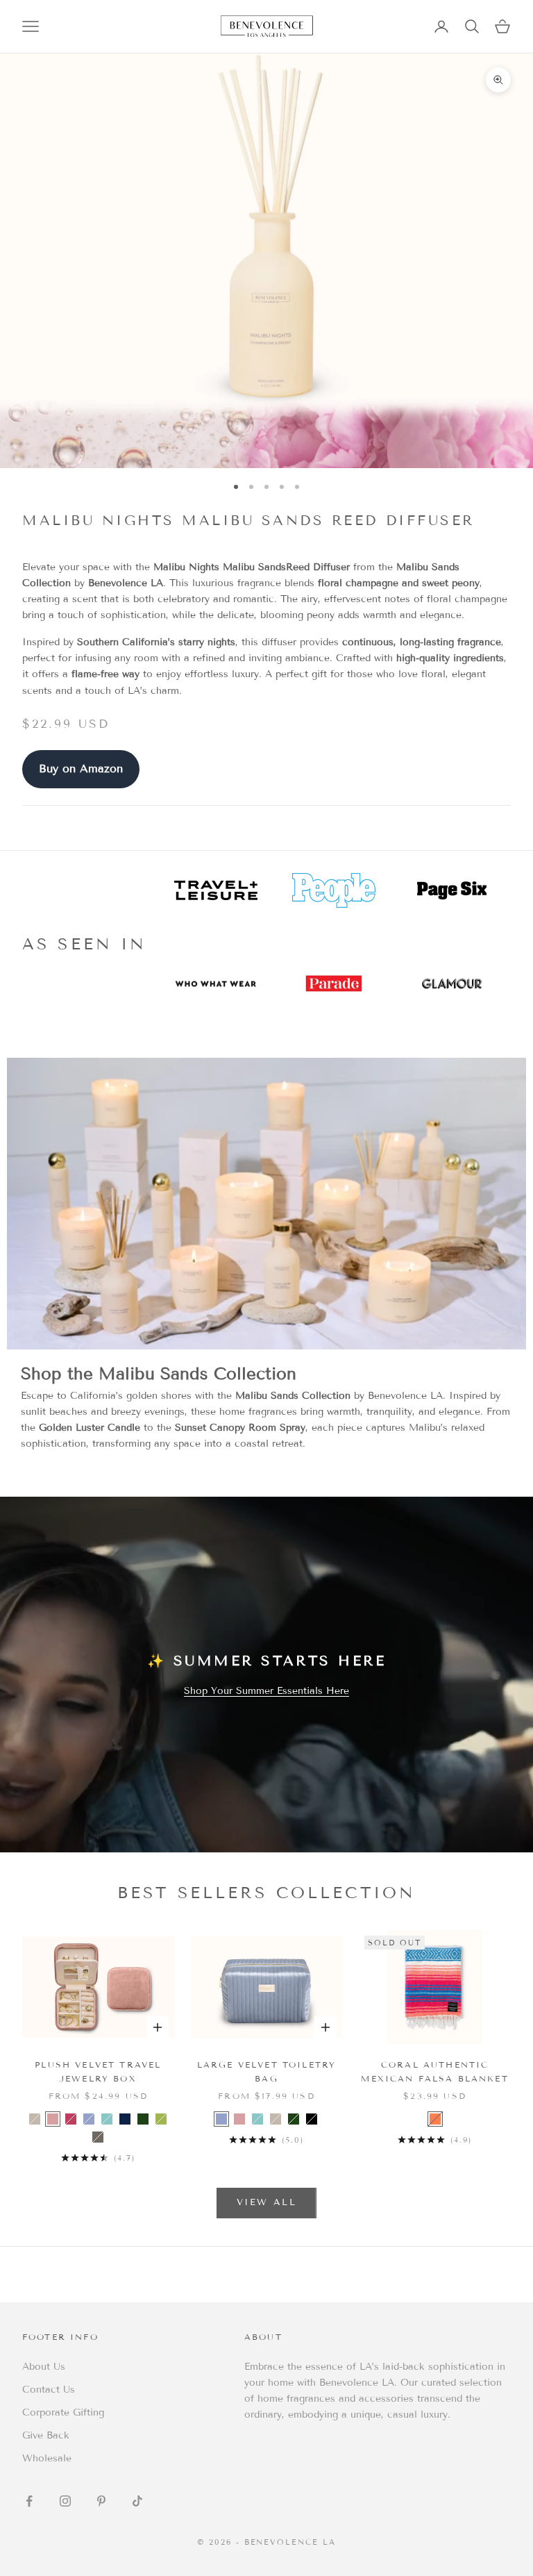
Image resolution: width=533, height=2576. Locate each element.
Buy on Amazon (81, 768)
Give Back (46, 2435)
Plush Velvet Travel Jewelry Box (98, 2071)
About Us (44, 2367)
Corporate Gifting (63, 2412)
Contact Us (49, 2390)
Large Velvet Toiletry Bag (266, 2071)
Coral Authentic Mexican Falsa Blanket (434, 2071)
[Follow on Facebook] (29, 2501)
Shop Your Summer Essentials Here (266, 1691)
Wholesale (47, 2458)
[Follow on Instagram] (65, 2501)
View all (266, 2202)
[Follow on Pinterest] (101, 2501)
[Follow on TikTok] (137, 2501)
